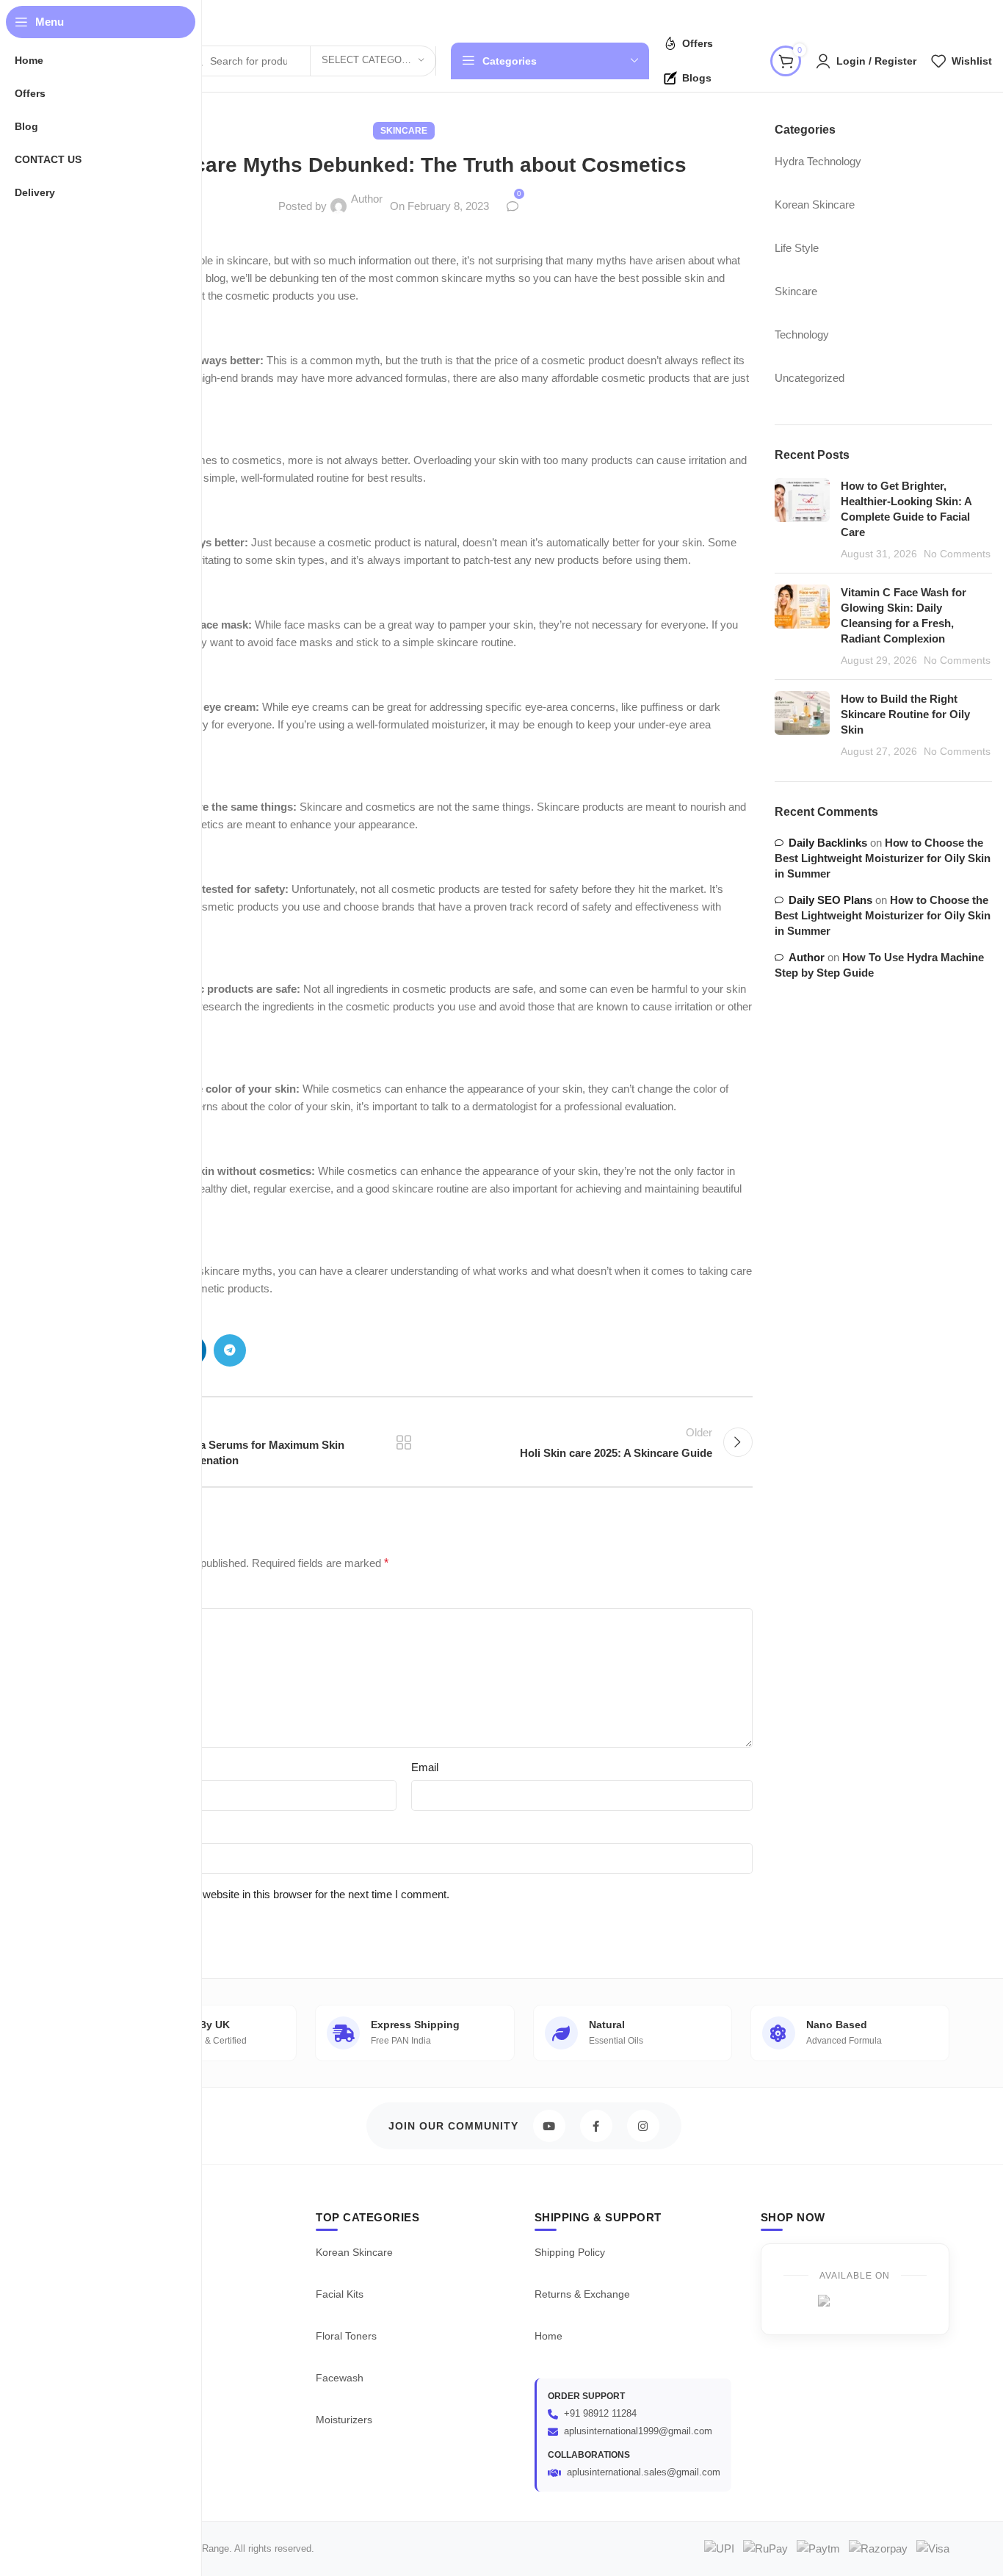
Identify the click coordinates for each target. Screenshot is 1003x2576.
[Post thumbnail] (802, 520)
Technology (802, 334)
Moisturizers (344, 2420)
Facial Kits (340, 2294)
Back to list (404, 1442)
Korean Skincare (815, 205)
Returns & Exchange (582, 2294)
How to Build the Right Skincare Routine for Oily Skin (905, 714)
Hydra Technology (818, 161)
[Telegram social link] (230, 1350)
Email (425, 1767)
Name (70, 1767)
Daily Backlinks (828, 843)
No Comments (957, 554)
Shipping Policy (570, 2252)
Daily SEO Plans (830, 900)
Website (75, 1830)
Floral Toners (346, 2336)
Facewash (340, 2378)
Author (367, 199)
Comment (83, 1595)
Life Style (797, 248)
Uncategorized (810, 378)
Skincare (404, 131)
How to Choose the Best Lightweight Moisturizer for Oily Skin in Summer (883, 858)
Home (548, 2336)
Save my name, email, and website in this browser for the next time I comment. (260, 1894)
